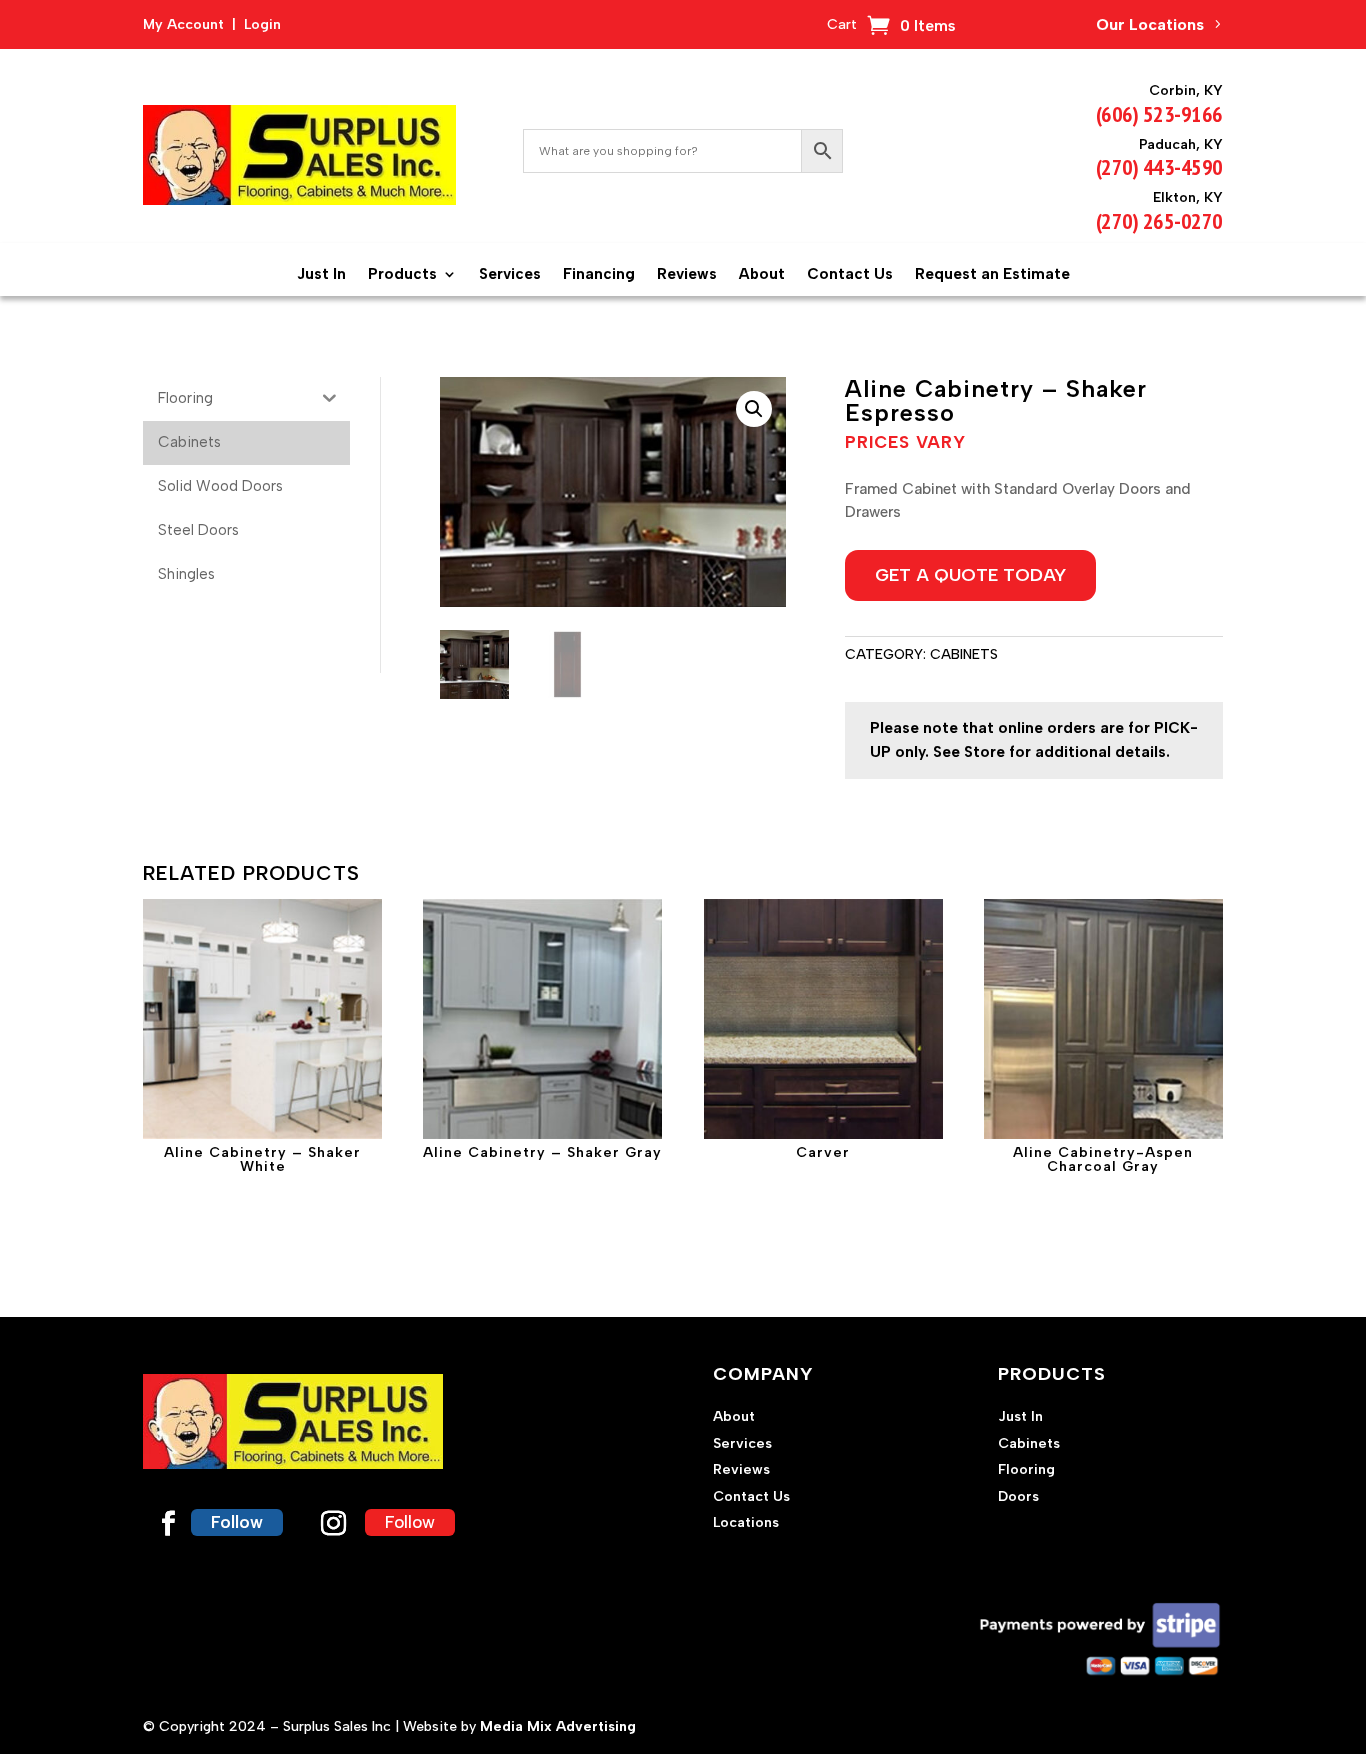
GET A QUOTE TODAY (970, 575)
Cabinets (964, 654)
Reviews (687, 274)
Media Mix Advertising (558, 1726)
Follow (237, 1522)
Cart (842, 25)
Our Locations (1150, 24)
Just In (321, 274)
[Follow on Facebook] (168, 1524)
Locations (746, 1522)
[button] (754, 409)
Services (510, 274)
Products (402, 274)
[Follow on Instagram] (333, 1524)
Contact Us (850, 274)
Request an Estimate (992, 274)
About (762, 274)
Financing (599, 274)
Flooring (1026, 1469)
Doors (1018, 1496)
